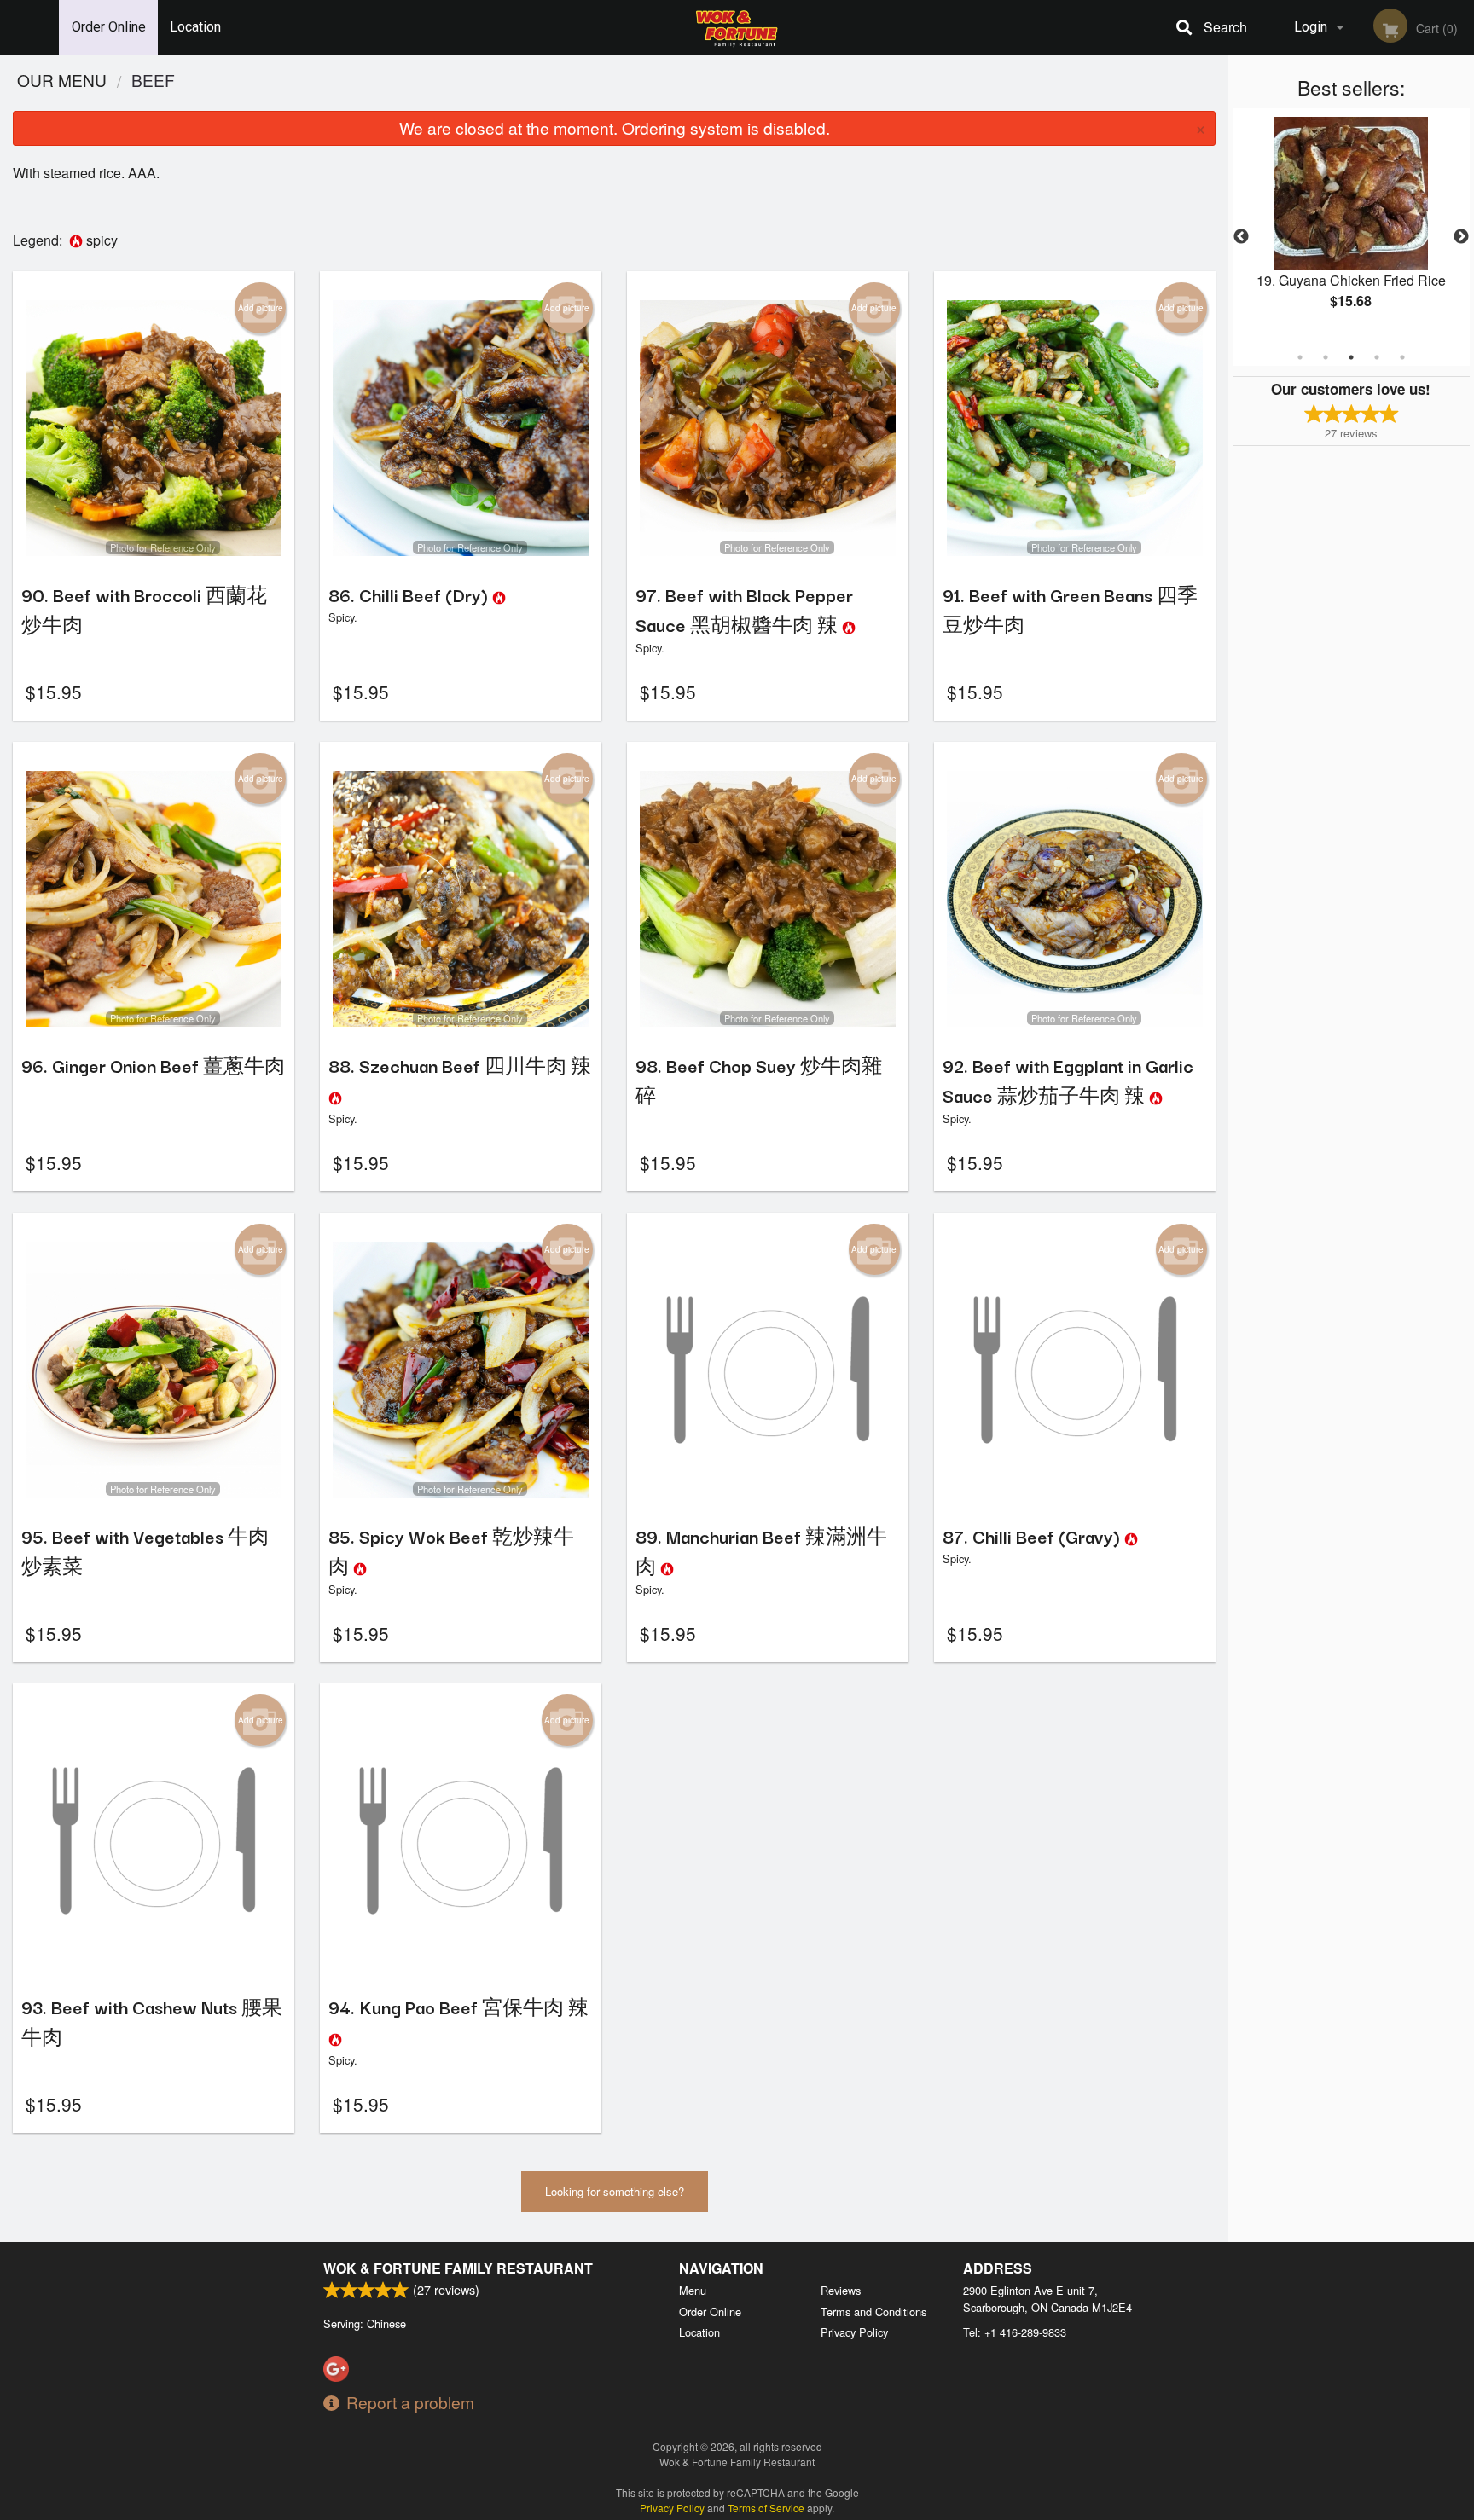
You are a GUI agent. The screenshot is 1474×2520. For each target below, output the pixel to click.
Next (1461, 237)
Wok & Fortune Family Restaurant (458, 2268)
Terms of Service (766, 2508)
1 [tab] (1300, 357)
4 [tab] (1377, 357)
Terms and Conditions (873, 2311)
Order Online (109, 27)
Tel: (1015, 2332)
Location (195, 27)
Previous (1241, 237)
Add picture (261, 308)
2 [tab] (1326, 357)
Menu (693, 2290)
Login (1311, 27)
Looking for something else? (615, 2191)
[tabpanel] (1351, 227)
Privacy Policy (854, 2332)
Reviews (841, 2290)
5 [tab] (1402, 357)
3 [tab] (1351, 357)
